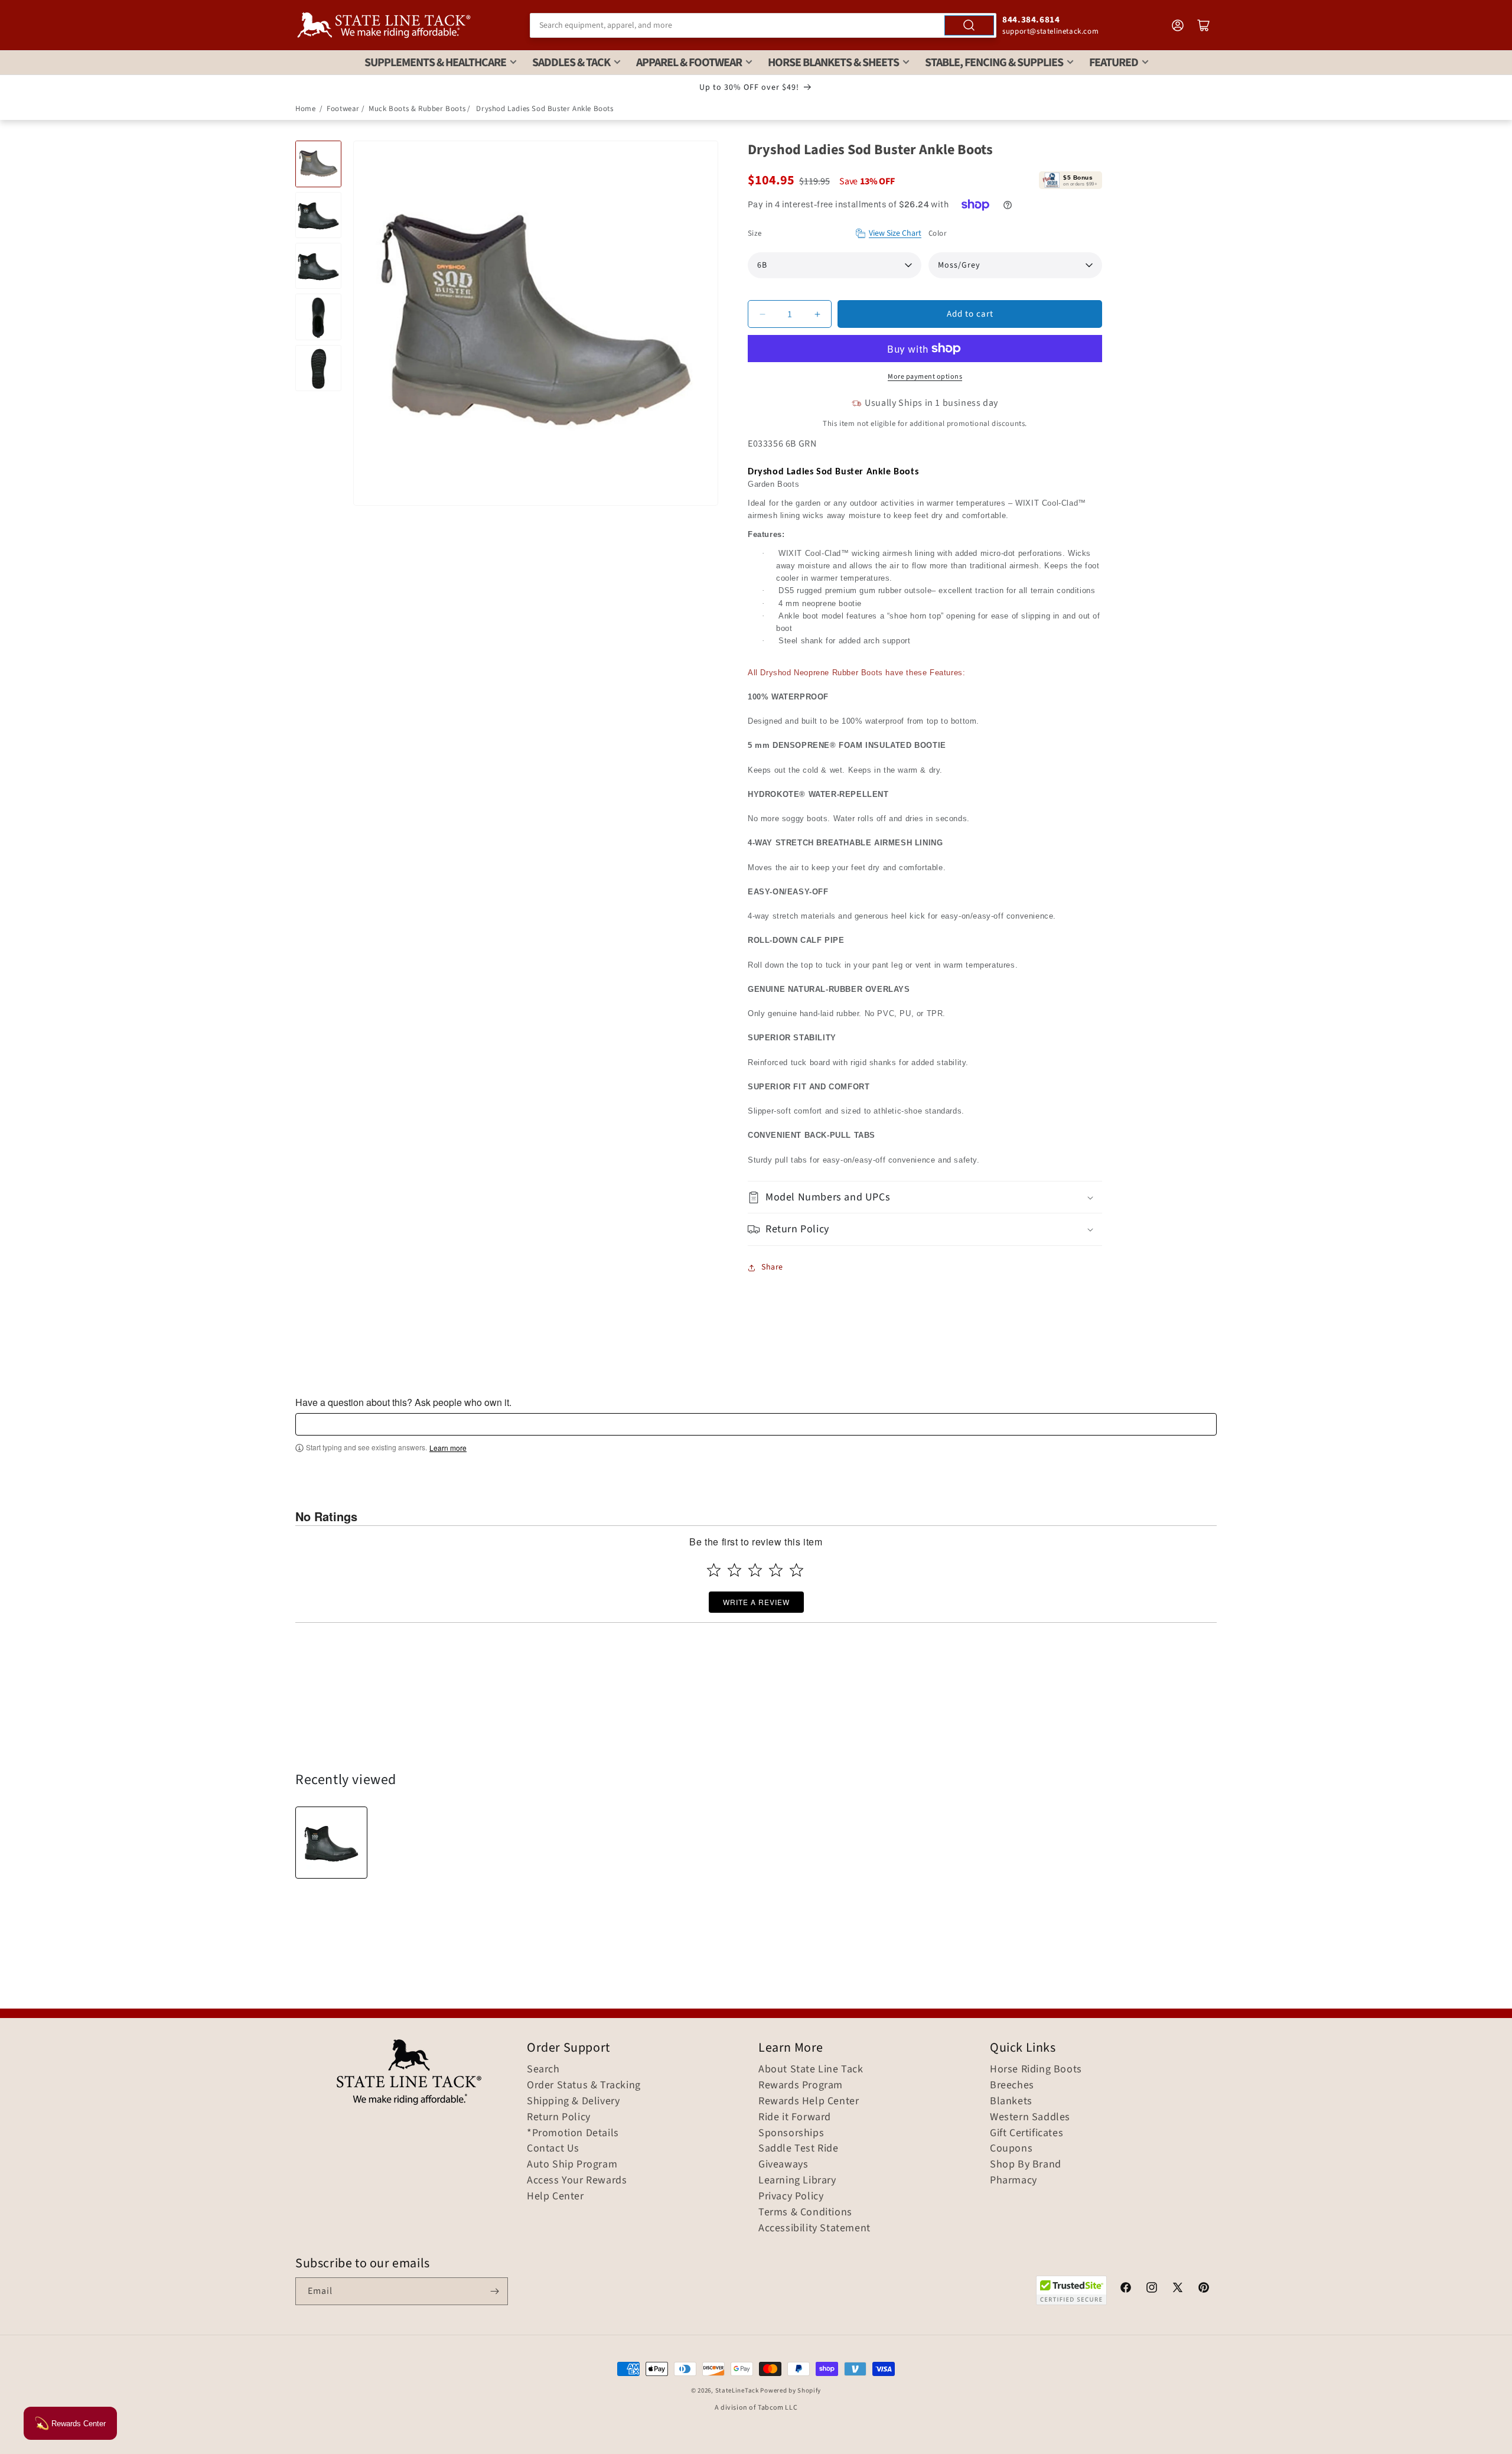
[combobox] (763, 25)
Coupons (1011, 2149)
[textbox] (756, 1424)
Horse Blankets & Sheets (833, 63)
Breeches (1012, 2085)
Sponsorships (791, 2133)
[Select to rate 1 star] (714, 1570)
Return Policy (559, 2117)
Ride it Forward (795, 2117)
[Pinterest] (1204, 2289)
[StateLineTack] (384, 25)
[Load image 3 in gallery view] (318, 266)
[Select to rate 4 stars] (776, 1570)
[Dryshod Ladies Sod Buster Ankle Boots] (331, 1843)
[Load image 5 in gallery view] (318, 368)
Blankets (1011, 2101)
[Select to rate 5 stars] (796, 1570)
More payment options (925, 377)
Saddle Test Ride (799, 2149)
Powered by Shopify (791, 2390)
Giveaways (783, 2165)
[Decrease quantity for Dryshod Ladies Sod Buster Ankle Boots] (762, 314)
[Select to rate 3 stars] (755, 1570)
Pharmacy (1014, 2180)
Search (543, 2069)
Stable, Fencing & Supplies (994, 63)
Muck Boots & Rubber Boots (417, 109)
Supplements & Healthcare (435, 63)
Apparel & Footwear (689, 63)
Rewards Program (801, 2085)
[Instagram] (1152, 2289)
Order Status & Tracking (584, 2085)
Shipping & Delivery (573, 2101)
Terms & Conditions (805, 2212)
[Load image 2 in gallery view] (318, 215)
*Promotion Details (573, 2133)
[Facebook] (1126, 2289)
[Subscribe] (494, 2291)
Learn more (448, 1448)
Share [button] (772, 1267)
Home (305, 109)
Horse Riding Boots (1036, 2069)
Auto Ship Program (572, 2165)
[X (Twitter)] (1178, 2289)
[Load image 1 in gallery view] (318, 164)
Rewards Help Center (809, 2101)
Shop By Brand (1026, 2165)
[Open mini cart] (1204, 25)
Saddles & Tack (571, 63)
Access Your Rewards (577, 2180)
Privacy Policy (791, 2196)
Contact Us (553, 2149)
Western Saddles (1030, 2117)
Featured (1114, 63)
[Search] (969, 25)
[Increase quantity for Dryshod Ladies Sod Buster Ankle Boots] (817, 314)
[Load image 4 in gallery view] (318, 317)
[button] (925, 1197)
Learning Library (797, 2180)
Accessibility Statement (814, 2228)
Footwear (343, 109)
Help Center (555, 2196)
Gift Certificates (1027, 2133)
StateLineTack (737, 2390)
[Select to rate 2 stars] (734, 1570)
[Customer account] (1178, 25)
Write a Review (756, 1602)
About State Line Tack (811, 2069)
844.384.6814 (1031, 20)
